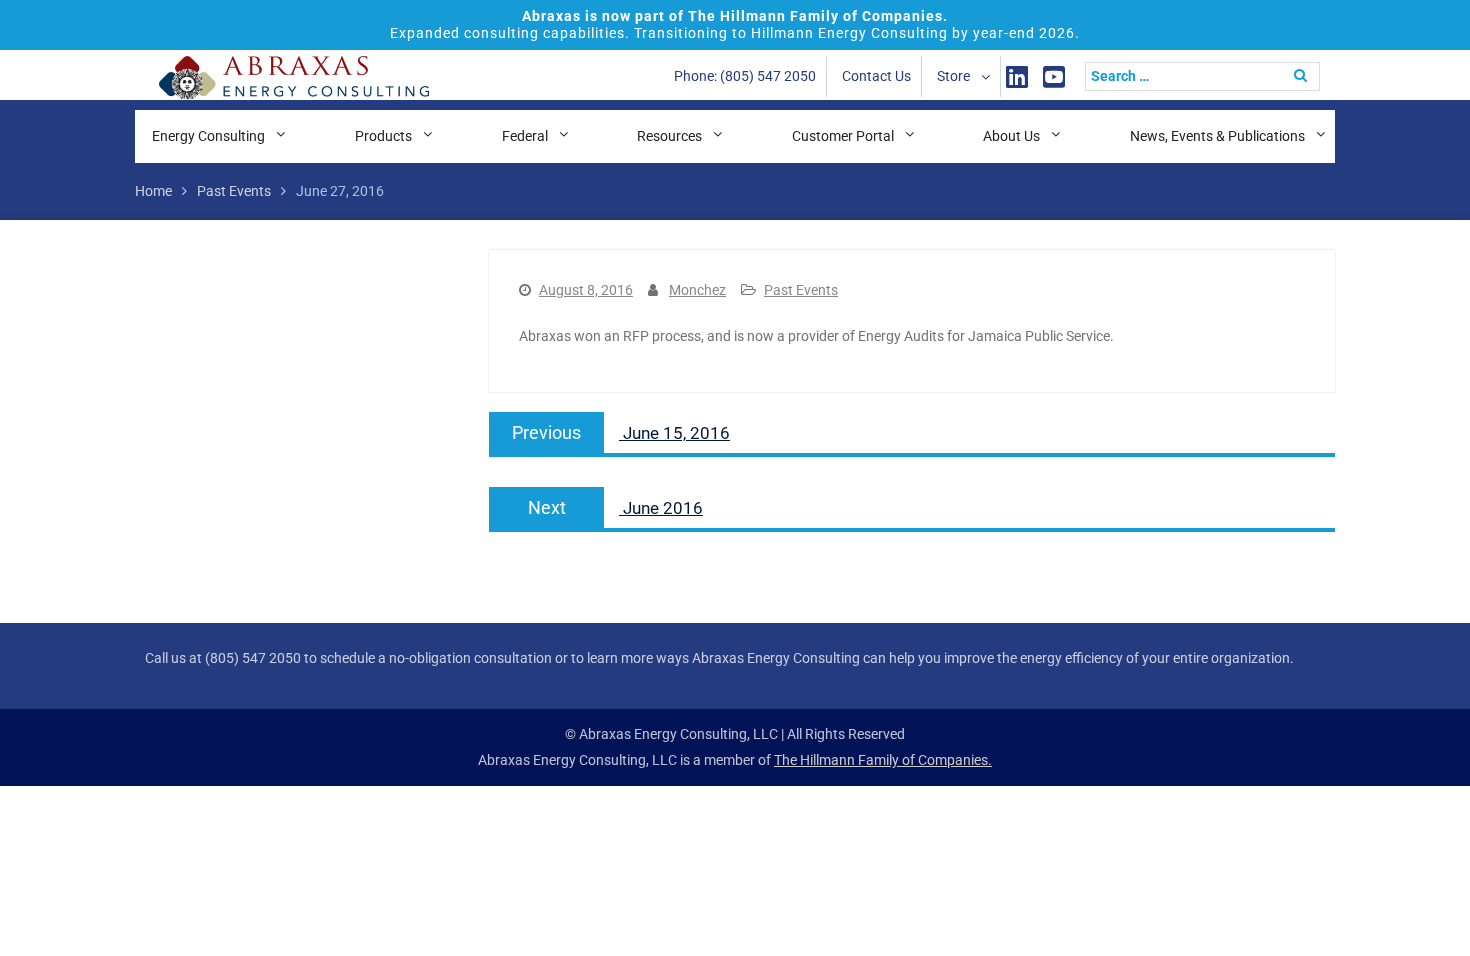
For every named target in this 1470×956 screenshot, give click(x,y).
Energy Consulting (208, 136)
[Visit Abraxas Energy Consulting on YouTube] (1054, 76)
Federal (525, 136)
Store (953, 76)
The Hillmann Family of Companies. (883, 760)
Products (383, 136)
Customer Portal (843, 136)
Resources (669, 136)
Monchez (697, 290)
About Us (1011, 136)
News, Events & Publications (1217, 136)
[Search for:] (1207, 76)
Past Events (801, 290)
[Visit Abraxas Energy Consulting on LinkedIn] (1017, 76)
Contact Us (876, 76)
